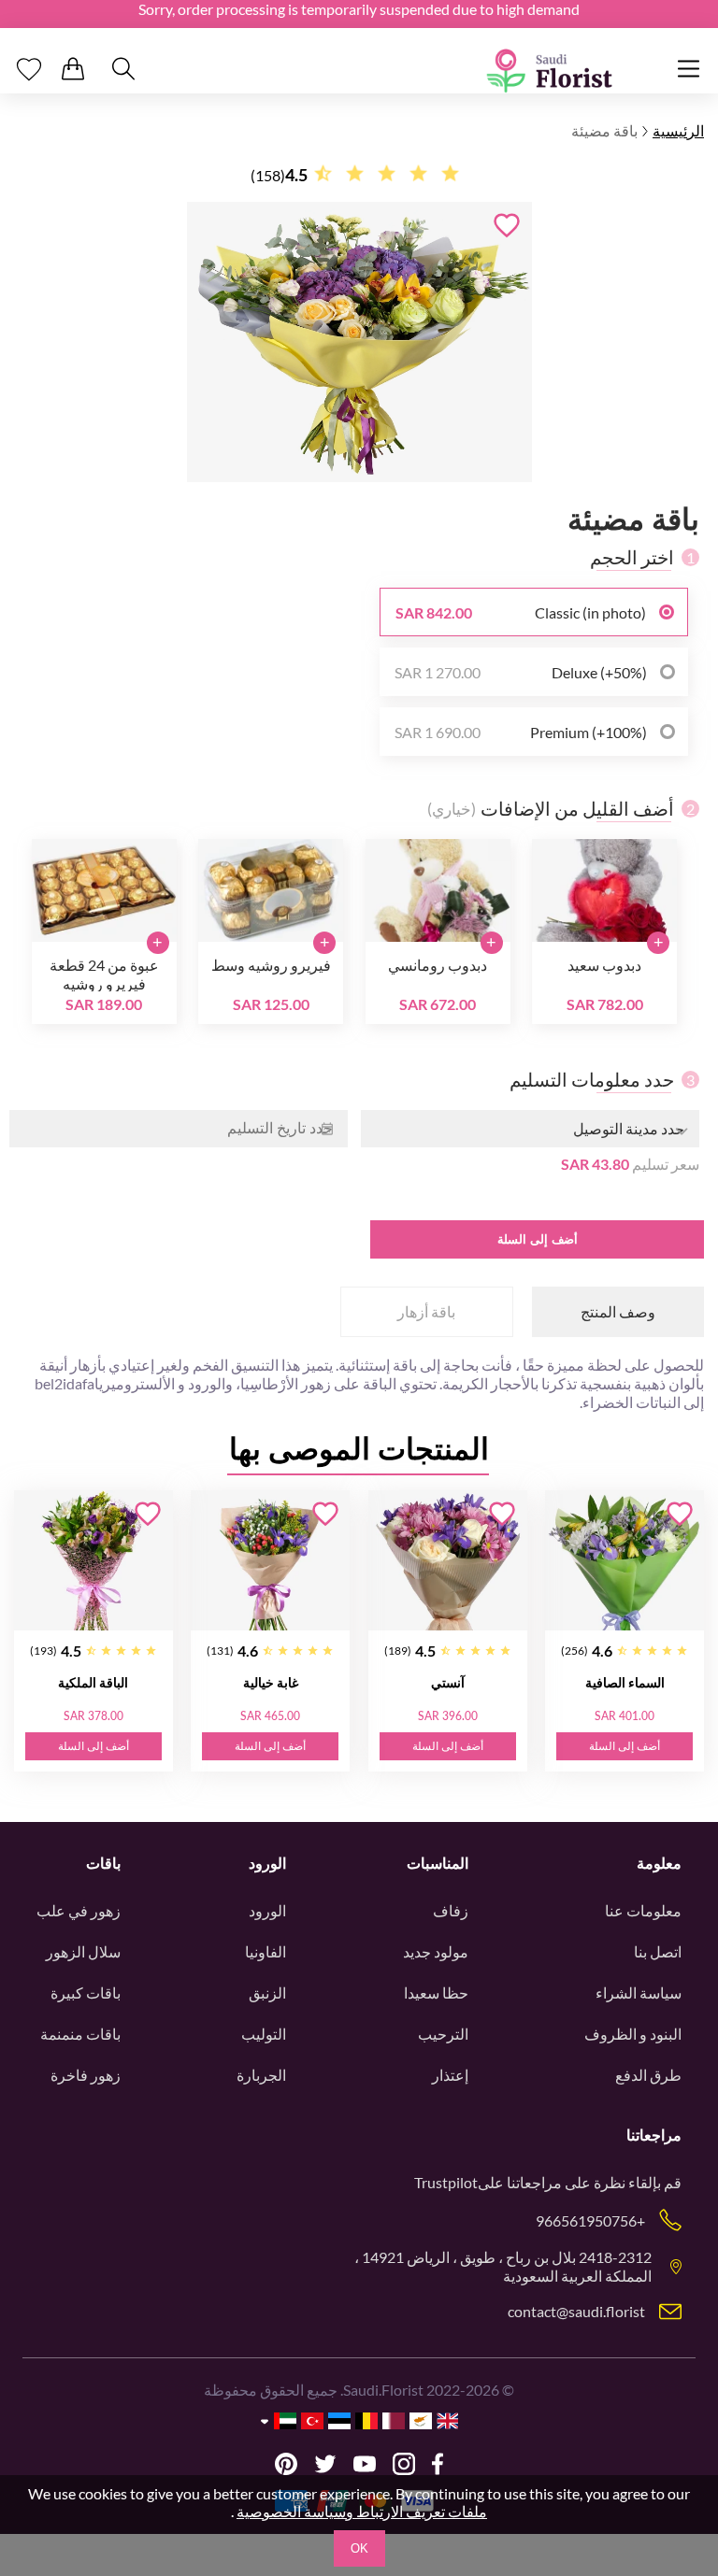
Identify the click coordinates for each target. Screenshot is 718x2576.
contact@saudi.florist (576, 2311)
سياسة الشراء (639, 1992)
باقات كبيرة (86, 1992)
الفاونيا (266, 1951)
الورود (267, 1910)
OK (359, 2548)
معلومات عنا (643, 1910)
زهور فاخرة (86, 2075)
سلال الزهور (83, 1951)
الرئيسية (678, 130)
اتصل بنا (658, 1951)
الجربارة (261, 2075)
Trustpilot (446, 2182)
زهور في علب (79, 1910)
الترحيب (443, 2034)
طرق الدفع (648, 2075)
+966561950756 (590, 2220)
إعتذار (450, 2075)
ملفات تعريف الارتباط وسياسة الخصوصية (362, 2511)
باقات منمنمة (80, 2034)
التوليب (264, 2034)
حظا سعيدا (436, 1992)
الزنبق (267, 1992)
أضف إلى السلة (538, 1239)
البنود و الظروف (633, 2034)
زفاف (451, 1910)
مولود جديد (436, 1951)
